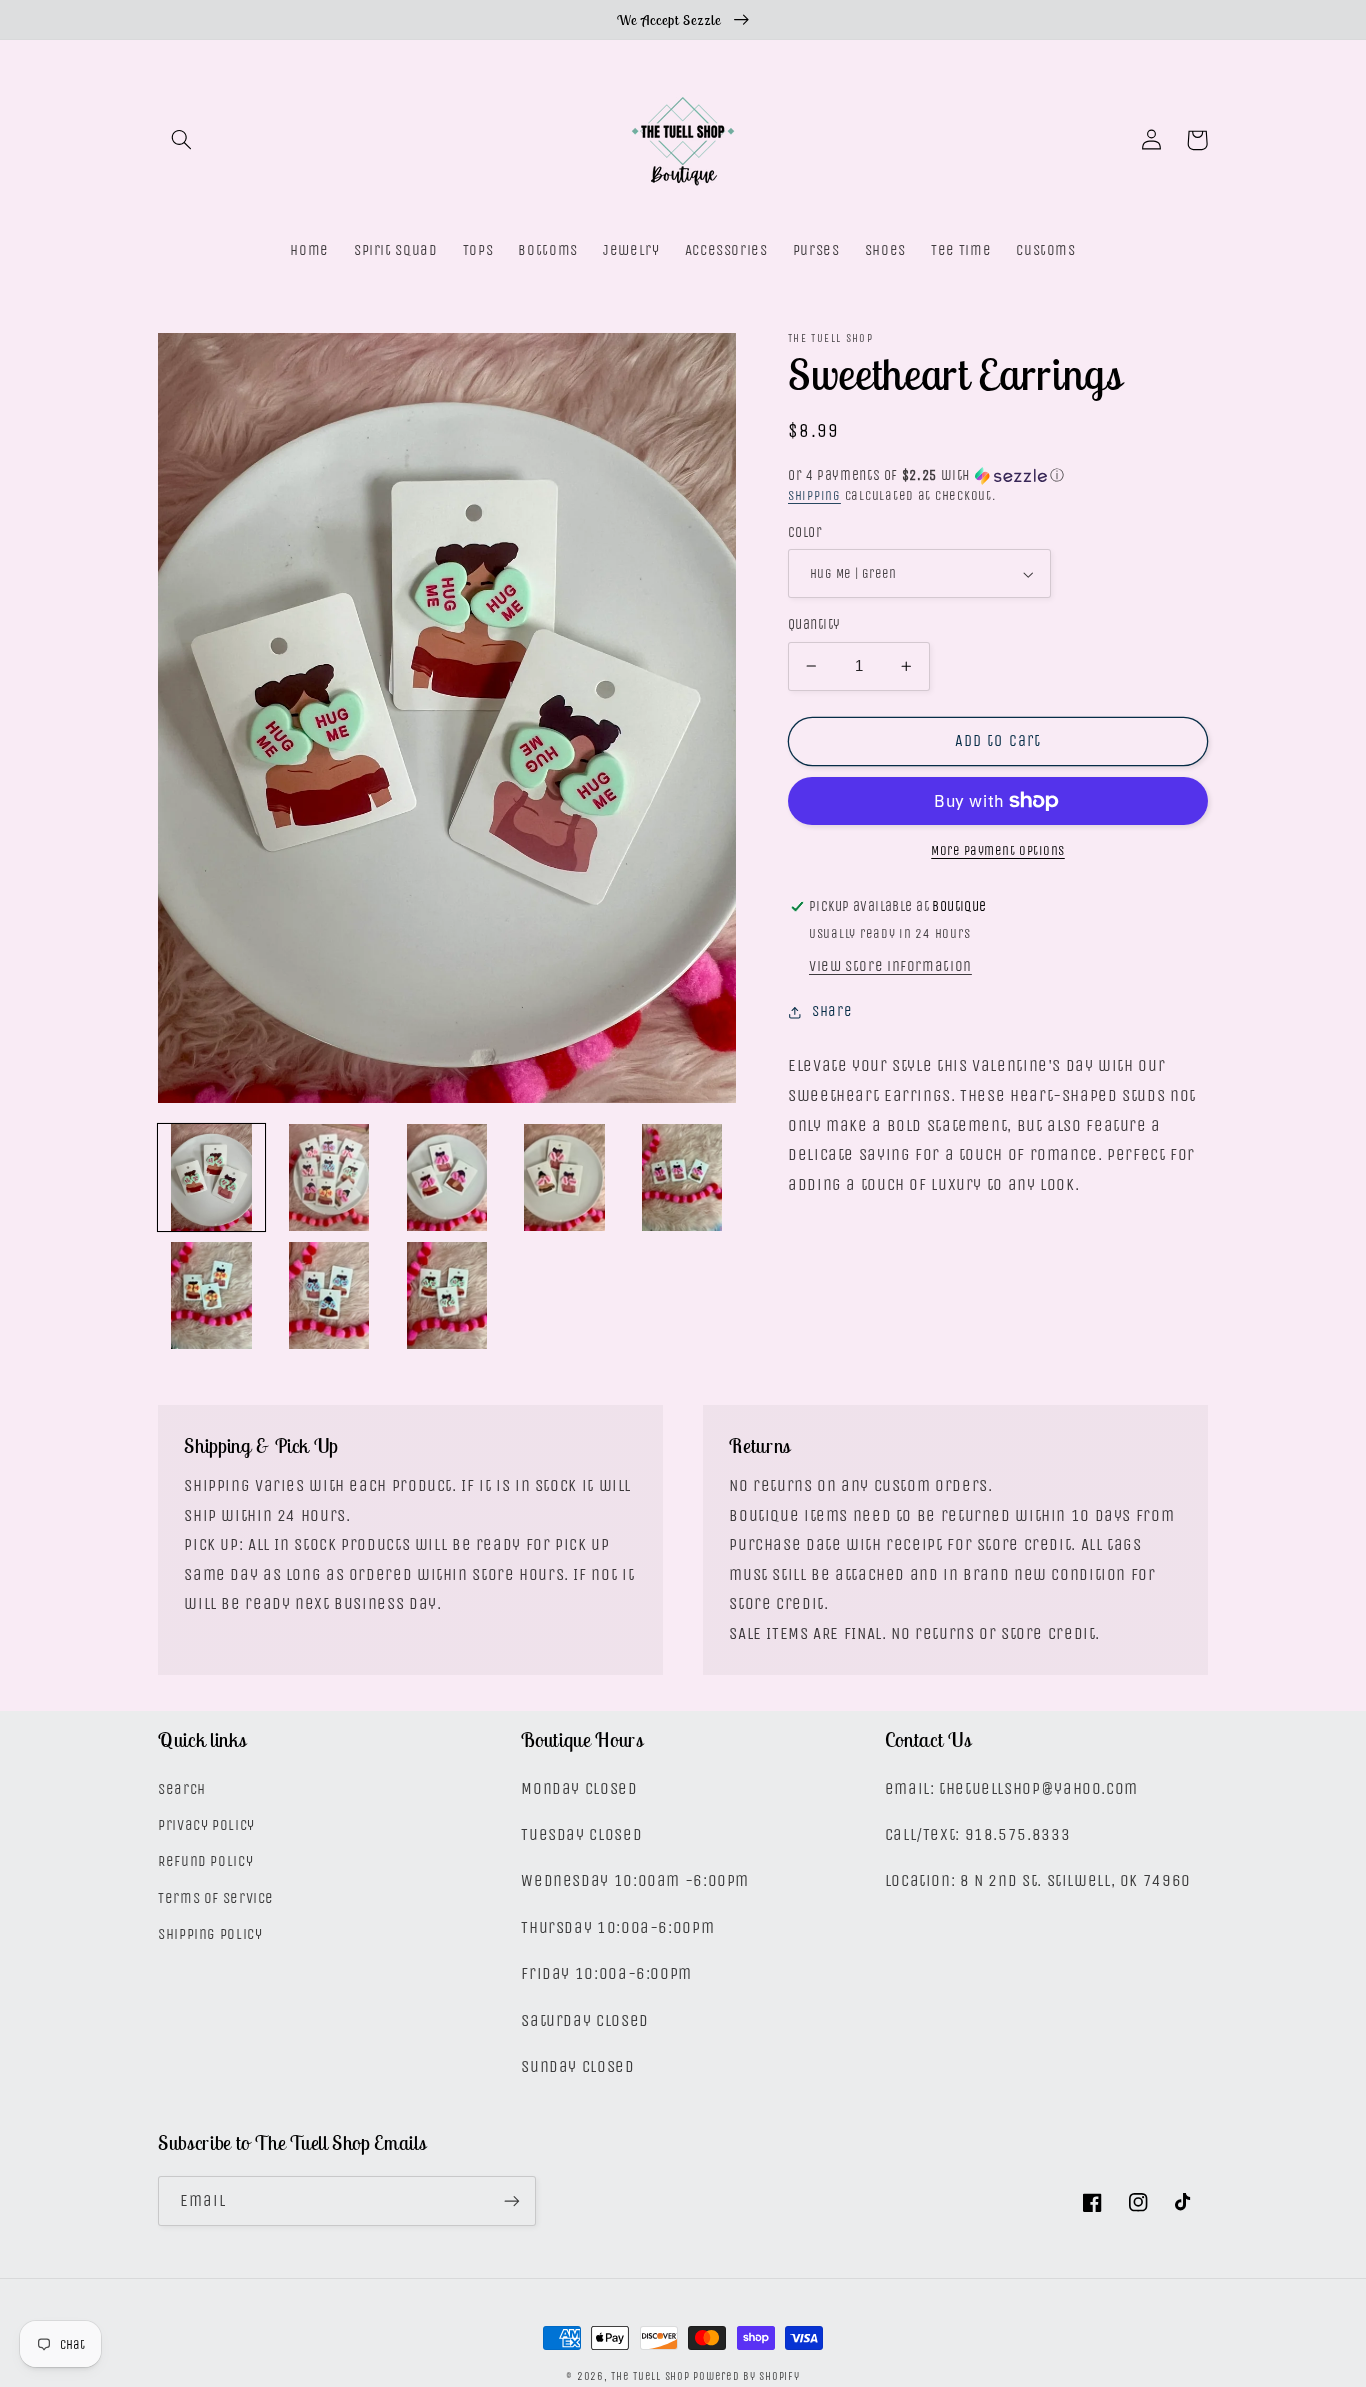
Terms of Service (216, 1898)
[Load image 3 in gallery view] (446, 1177)
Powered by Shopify (746, 2376)
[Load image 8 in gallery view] (681, 1177)
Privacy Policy (206, 1825)
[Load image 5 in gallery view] (564, 1177)
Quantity (814, 624)
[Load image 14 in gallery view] (329, 1295)
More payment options (998, 850)
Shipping (814, 495)
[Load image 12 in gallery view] (211, 1295)
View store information (890, 966)
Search (182, 1789)
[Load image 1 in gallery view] (211, 1177)
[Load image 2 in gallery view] (329, 1177)
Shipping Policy (210, 1934)
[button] (181, 140)
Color (805, 532)
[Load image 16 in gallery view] (446, 1295)
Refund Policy (205, 1861)
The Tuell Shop (650, 2376)
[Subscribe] (512, 2200)
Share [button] (832, 1011)
